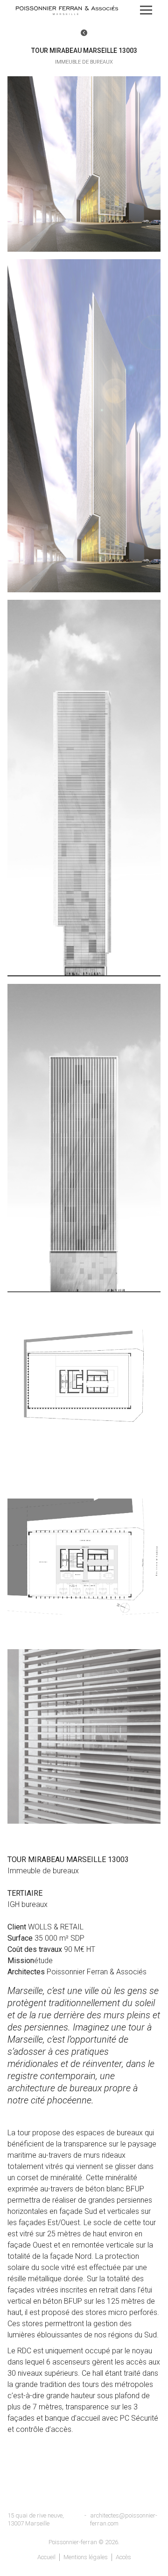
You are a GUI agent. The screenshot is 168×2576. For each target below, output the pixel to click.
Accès (123, 2557)
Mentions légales (86, 2557)
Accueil (46, 2557)
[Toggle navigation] (146, 10)
